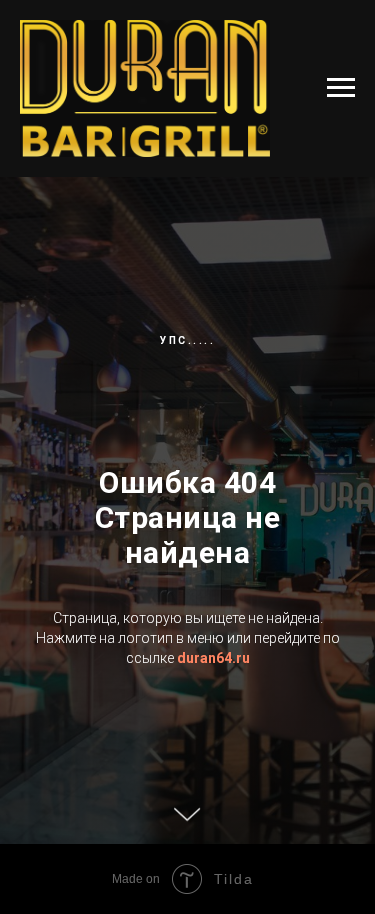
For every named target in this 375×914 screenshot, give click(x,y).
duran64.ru (213, 782)
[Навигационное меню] (341, 88)
